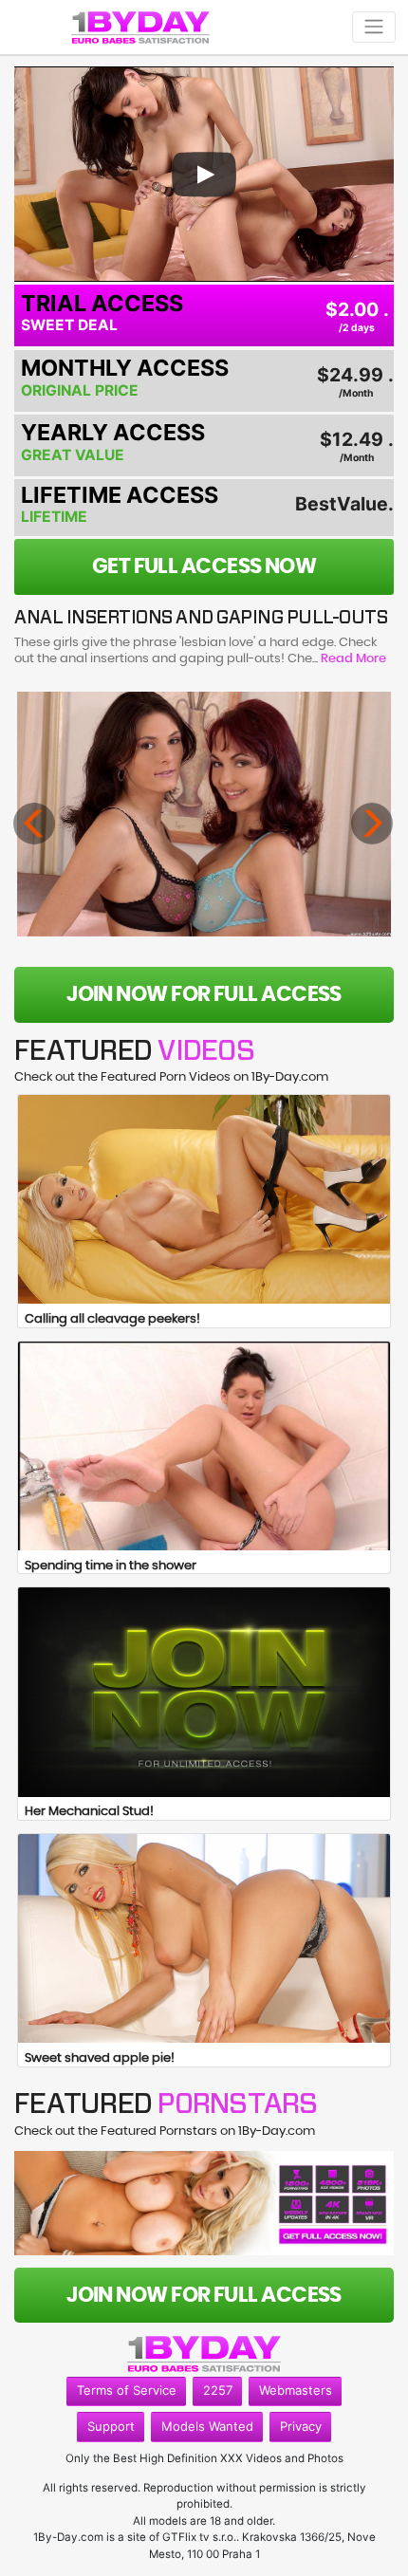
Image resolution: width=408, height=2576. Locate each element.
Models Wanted (207, 2426)
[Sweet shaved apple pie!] (204, 1938)
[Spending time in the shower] (204, 1446)
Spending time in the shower (111, 1566)
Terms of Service (127, 2390)
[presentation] (34, 824)
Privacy (301, 2426)
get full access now (204, 566)
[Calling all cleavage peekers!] (204, 1199)
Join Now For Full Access (204, 994)
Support (111, 2426)
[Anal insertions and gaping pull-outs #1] (204, 814)
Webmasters (296, 2390)
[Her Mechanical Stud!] (204, 1692)
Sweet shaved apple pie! (100, 2058)
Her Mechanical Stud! (89, 1812)
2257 (218, 2390)
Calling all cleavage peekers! (112, 1319)
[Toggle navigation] (374, 27)
